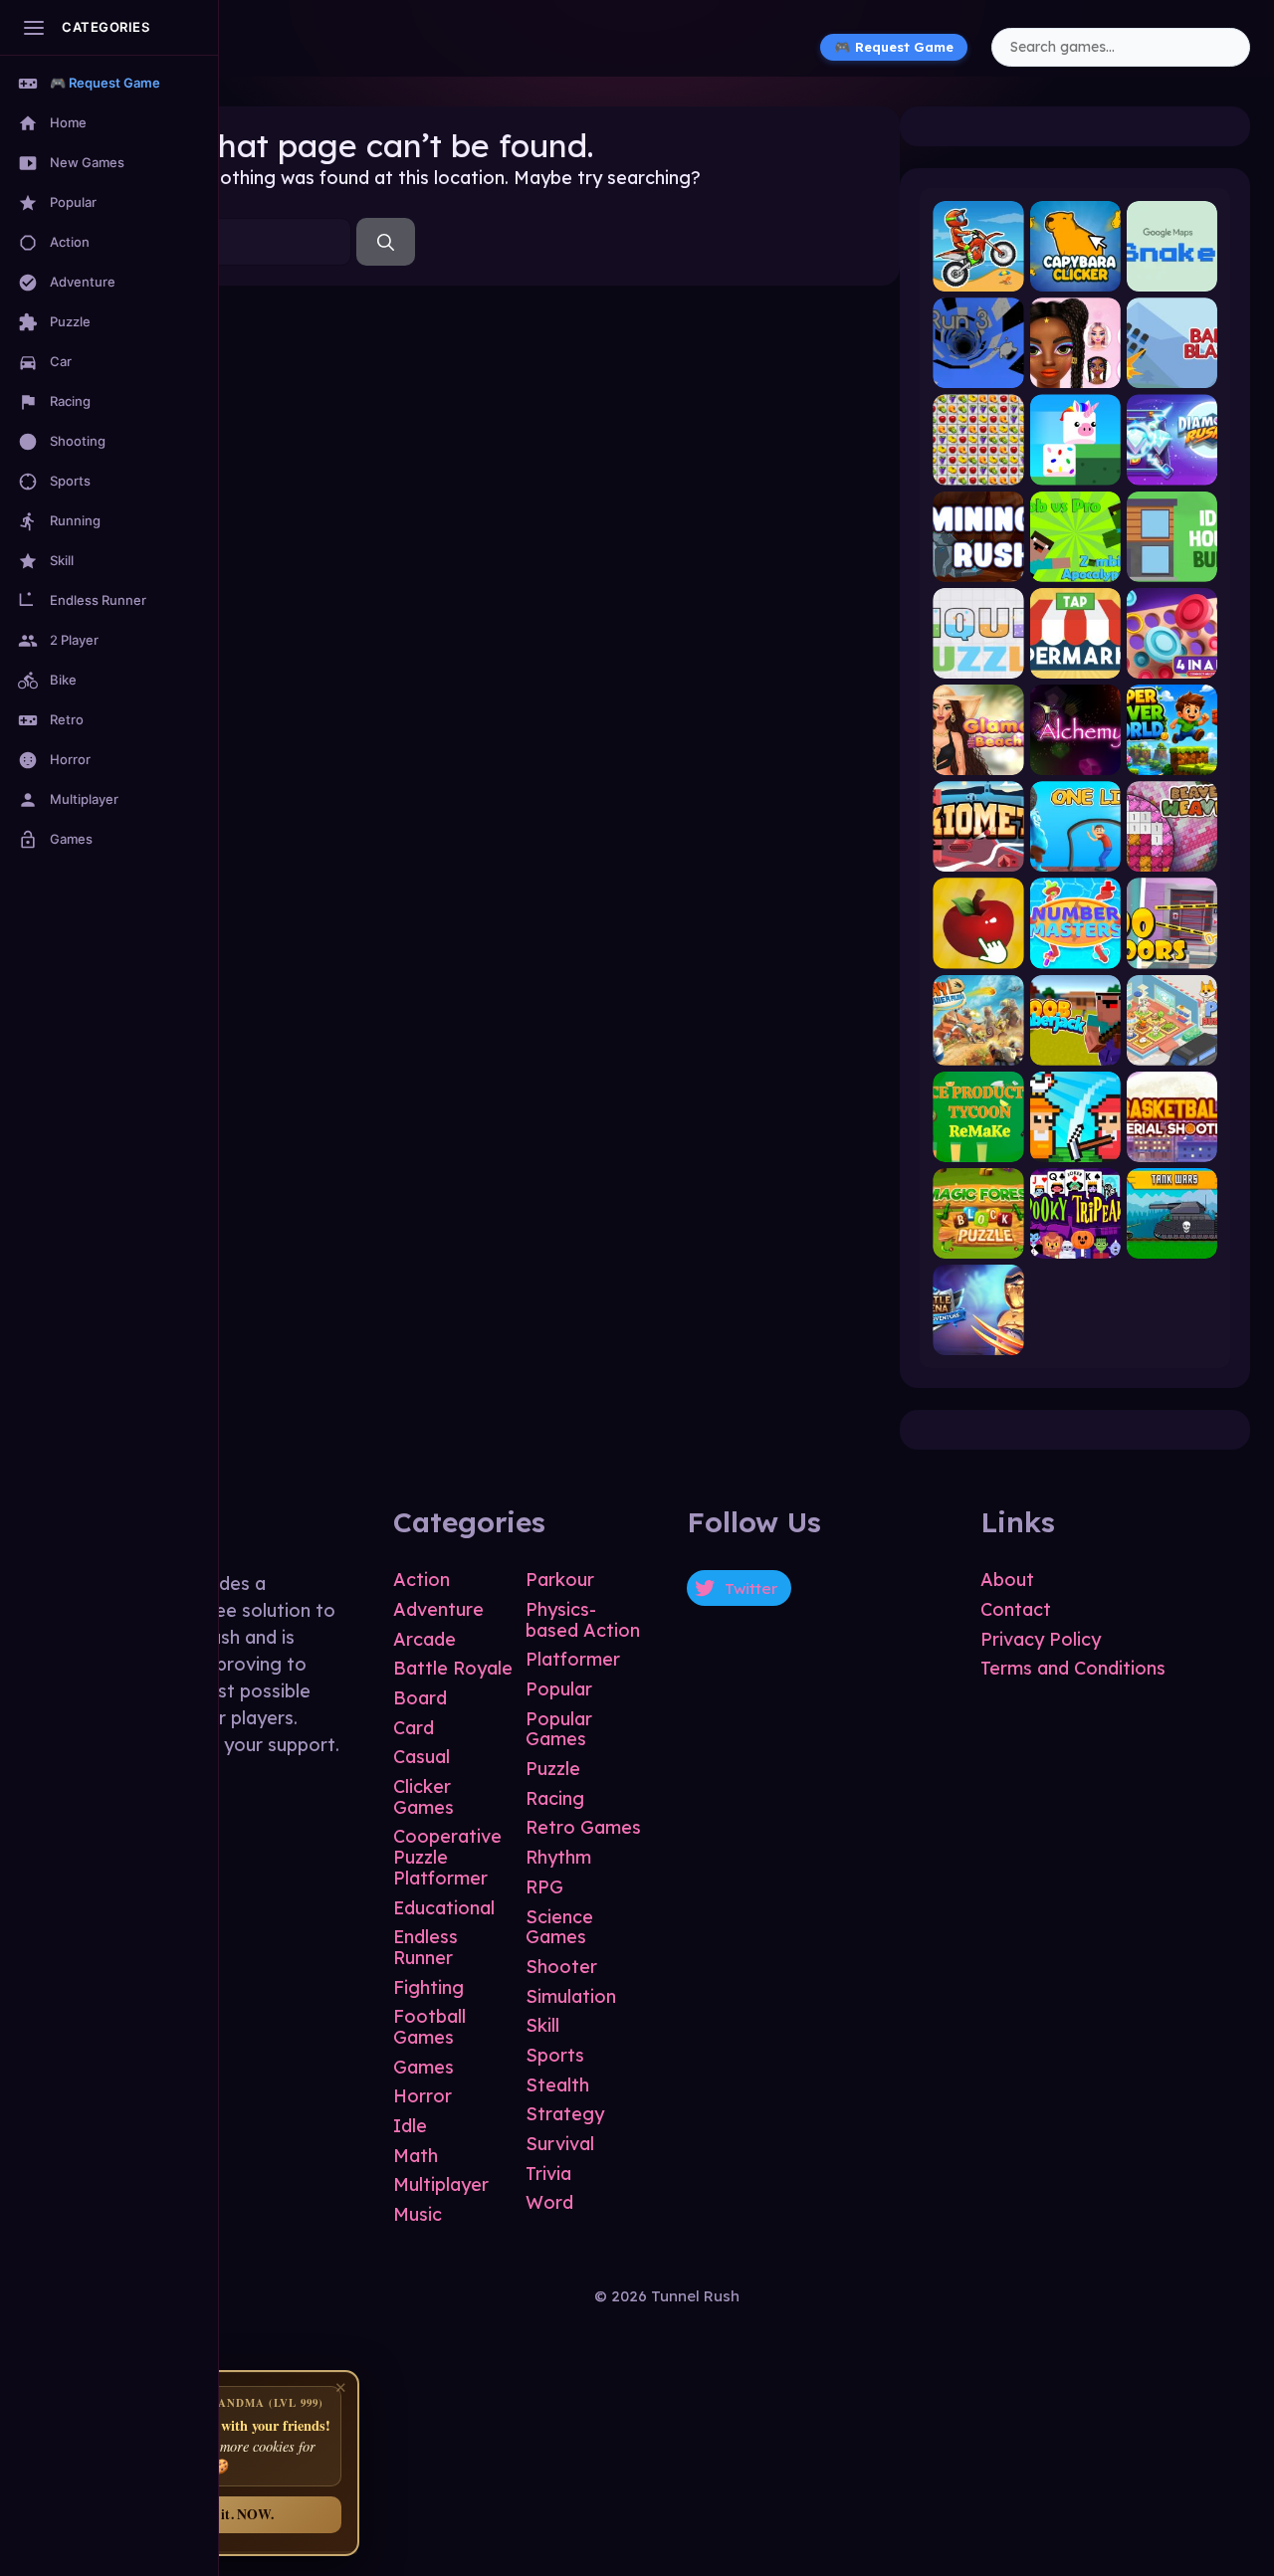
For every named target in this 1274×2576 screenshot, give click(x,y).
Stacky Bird (1075, 468)
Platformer (573, 1659)
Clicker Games (424, 1797)
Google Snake (1172, 275)
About (1007, 1580)
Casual (422, 1757)
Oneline (1075, 855)
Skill (542, 2025)
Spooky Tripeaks (1075, 1241)
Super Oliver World (1172, 759)
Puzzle (553, 1769)
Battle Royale (453, 1668)
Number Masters (1075, 952)
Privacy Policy (1041, 1639)
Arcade (425, 1639)
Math (416, 2156)
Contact (1016, 1609)
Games (424, 2067)
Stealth (557, 2085)
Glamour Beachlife (978, 759)
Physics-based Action (583, 1620)
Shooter (561, 1967)
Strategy (565, 2114)
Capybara (1075, 275)
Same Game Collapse (978, 468)
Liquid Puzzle (978, 661)
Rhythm (558, 1857)
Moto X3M (978, 275)
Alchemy (1075, 759)
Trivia (548, 2174)
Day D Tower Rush (978, 1048)
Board (420, 1698)
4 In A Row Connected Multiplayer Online (1172, 661)
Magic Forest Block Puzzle (978, 1241)
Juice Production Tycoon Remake (978, 1145)
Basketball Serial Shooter (1172, 1145)
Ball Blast (1172, 372)
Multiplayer (441, 2184)
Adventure (438, 1609)
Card (414, 1728)
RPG (544, 1887)
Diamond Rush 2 (1172, 468)
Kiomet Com (978, 855)
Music (418, 2214)
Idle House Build (1172, 565)
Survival (560, 2144)
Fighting (428, 1987)
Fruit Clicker (978, 952)
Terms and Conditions (1073, 1668)
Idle (410, 2126)
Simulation (571, 1996)
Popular (559, 1689)
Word (549, 2202)
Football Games (429, 2027)
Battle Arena (978, 1339)
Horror (423, 2096)
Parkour (560, 1580)
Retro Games (583, 1827)
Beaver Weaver (1172, 855)
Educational (444, 1908)
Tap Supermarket (1075, 661)
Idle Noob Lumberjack (1075, 1048)
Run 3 (978, 372)
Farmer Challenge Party (1075, 1145)
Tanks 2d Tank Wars (1172, 1241)
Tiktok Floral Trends (1075, 372)
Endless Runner (425, 1947)
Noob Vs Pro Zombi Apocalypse (1075, 565)
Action (422, 1580)
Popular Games (559, 1729)
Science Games (559, 1927)
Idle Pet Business (1172, 1048)
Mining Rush (978, 565)
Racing (555, 1798)
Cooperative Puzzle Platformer (447, 1857)
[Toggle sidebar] (34, 28)
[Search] (386, 242)
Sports (555, 2055)
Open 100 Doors (1172, 952)
